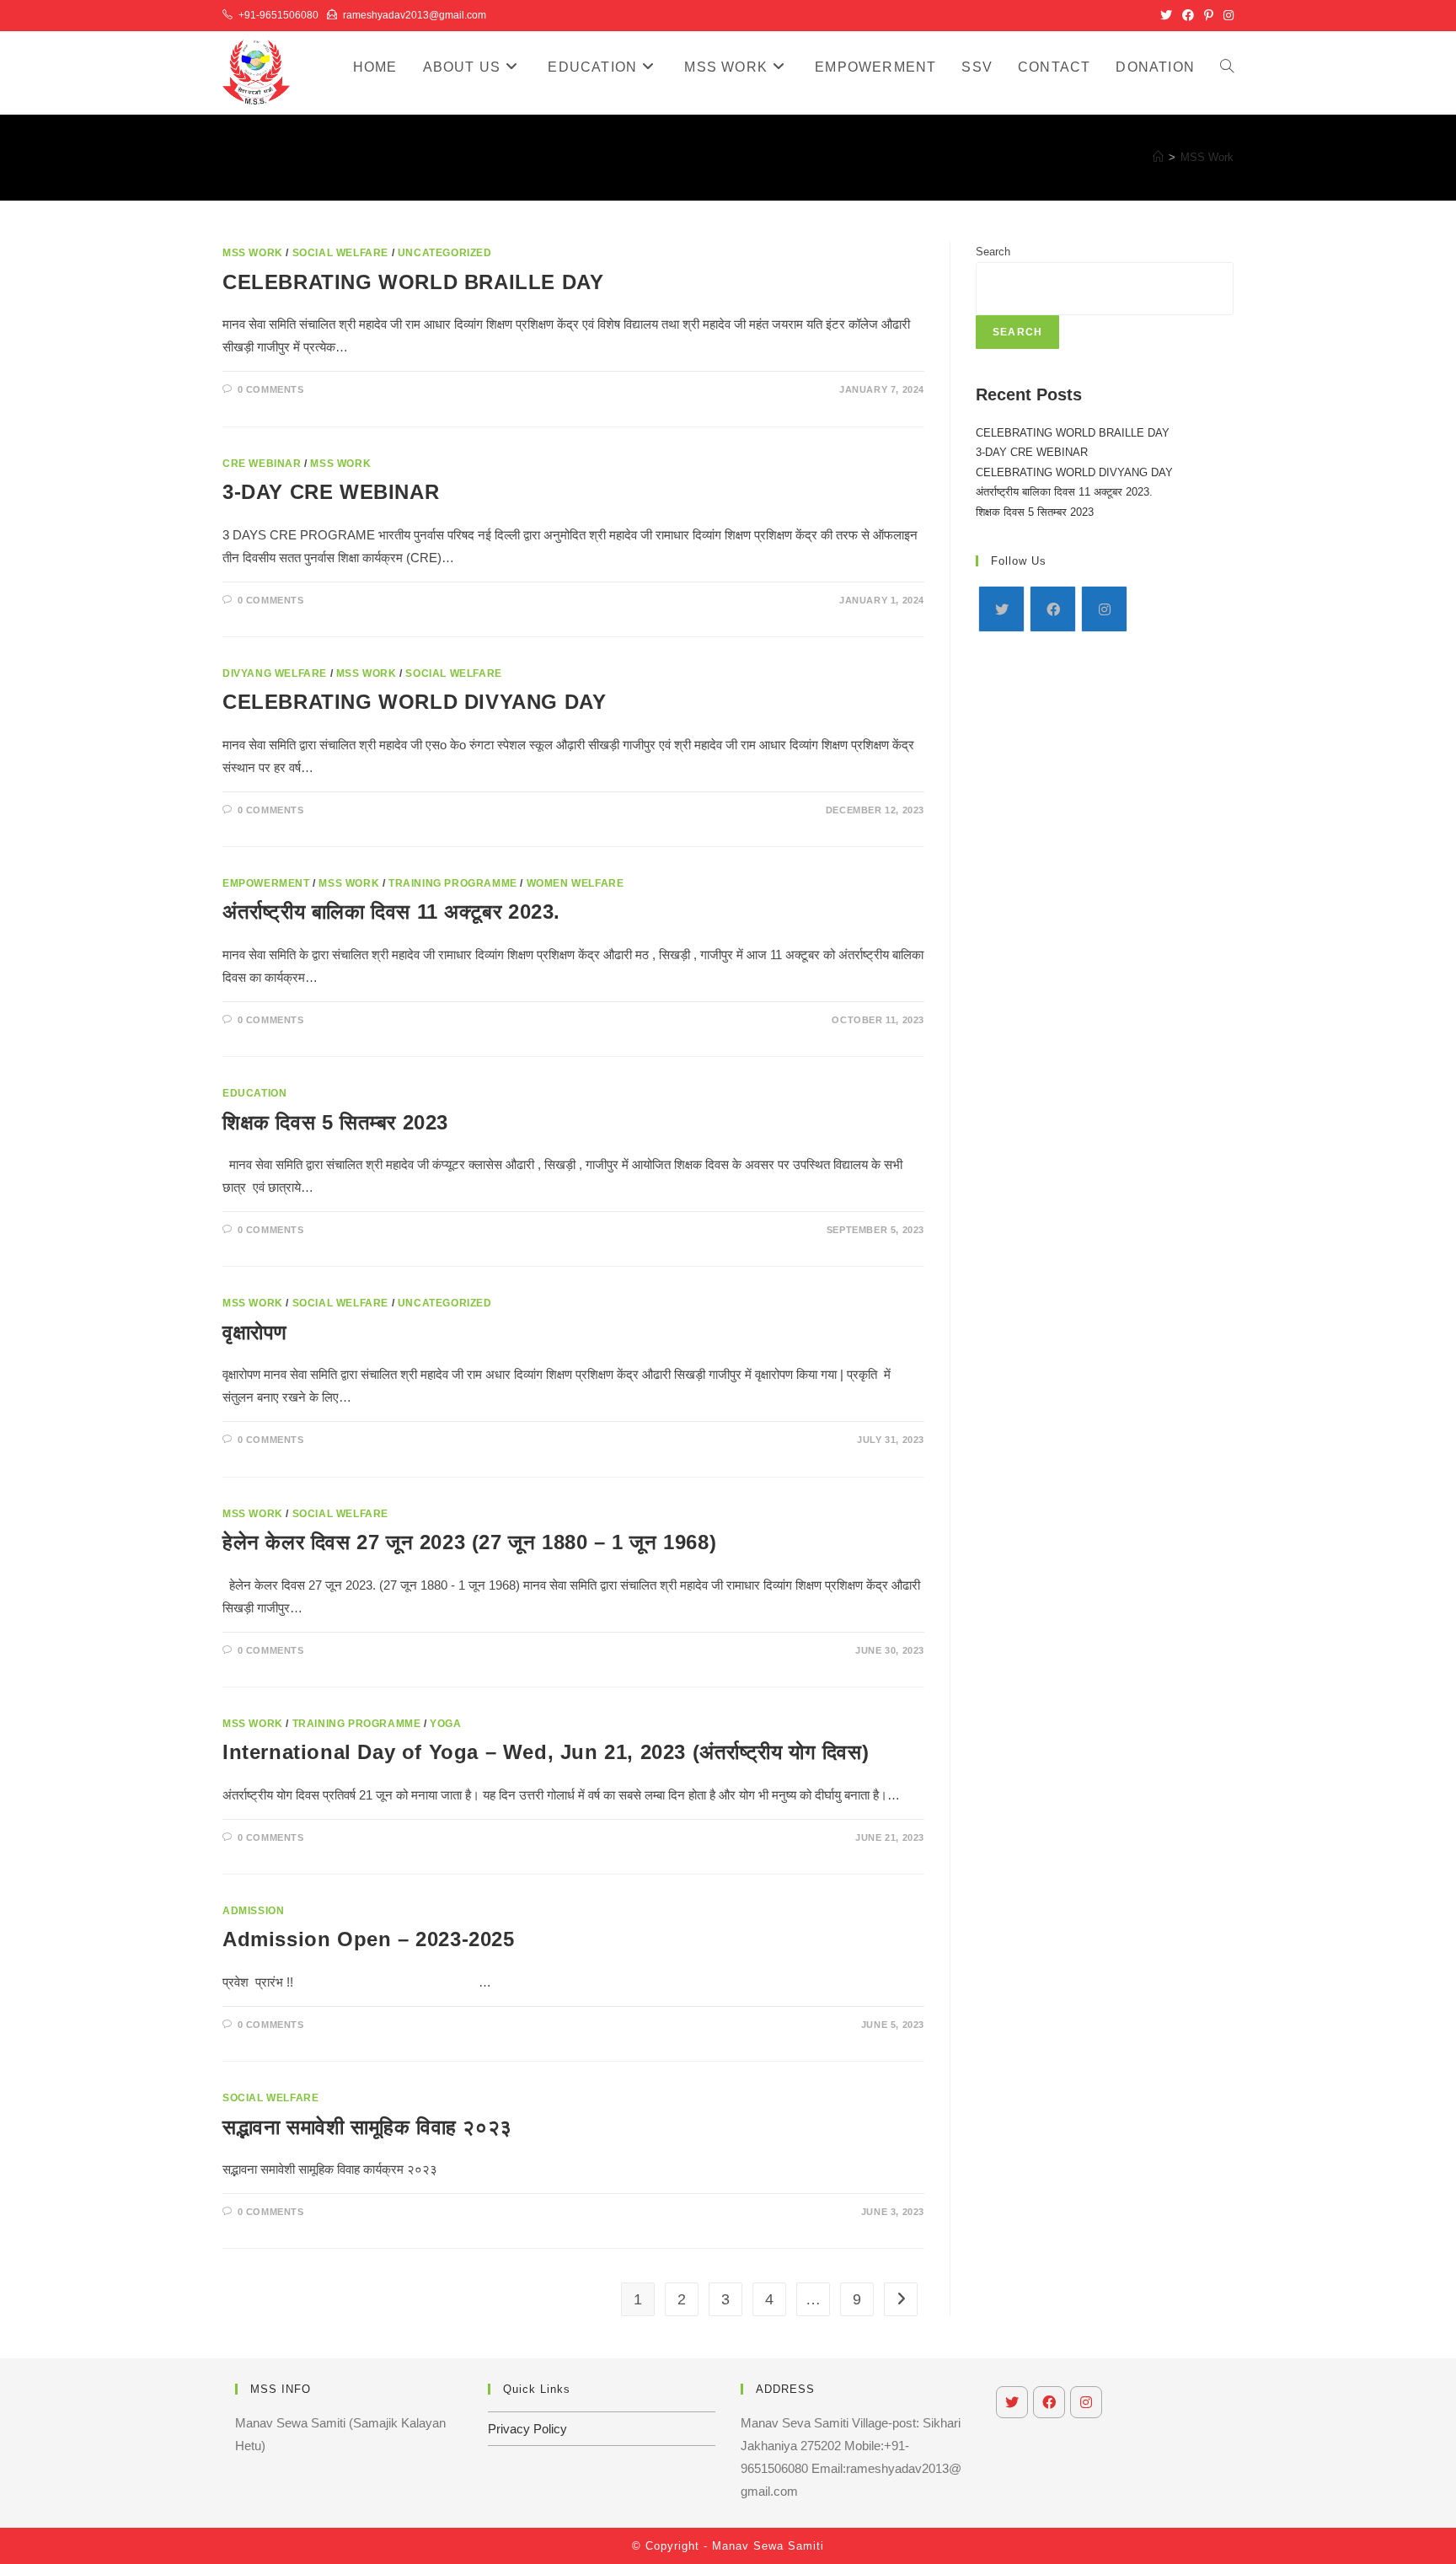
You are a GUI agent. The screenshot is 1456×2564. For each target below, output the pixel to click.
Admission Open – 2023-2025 (369, 1939)
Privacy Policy (527, 2429)
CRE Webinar (262, 464)
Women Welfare (575, 883)
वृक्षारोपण (255, 1332)
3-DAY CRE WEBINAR (331, 492)
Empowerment (266, 883)
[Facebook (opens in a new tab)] (1188, 15)
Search (993, 252)
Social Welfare (340, 253)
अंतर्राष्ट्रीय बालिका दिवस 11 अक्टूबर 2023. (391, 912)
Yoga (445, 1724)
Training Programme (453, 883)
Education (254, 1093)
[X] (1001, 609)
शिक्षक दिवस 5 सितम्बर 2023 (335, 1122)
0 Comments (271, 389)
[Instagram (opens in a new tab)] (1226, 15)
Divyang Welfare (275, 673)
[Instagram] (1104, 609)
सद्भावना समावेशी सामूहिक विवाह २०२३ (367, 2127)
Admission (253, 1911)
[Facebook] (1053, 609)
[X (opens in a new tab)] (1166, 15)
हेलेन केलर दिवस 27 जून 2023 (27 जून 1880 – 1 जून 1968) (469, 1542)
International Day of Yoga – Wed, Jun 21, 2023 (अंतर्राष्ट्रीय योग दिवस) (546, 1752)
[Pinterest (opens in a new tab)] (1209, 15)
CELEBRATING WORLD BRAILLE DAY (413, 282)
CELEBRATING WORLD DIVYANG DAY (414, 702)
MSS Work (1207, 157)
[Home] (1158, 157)
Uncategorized (445, 253)
